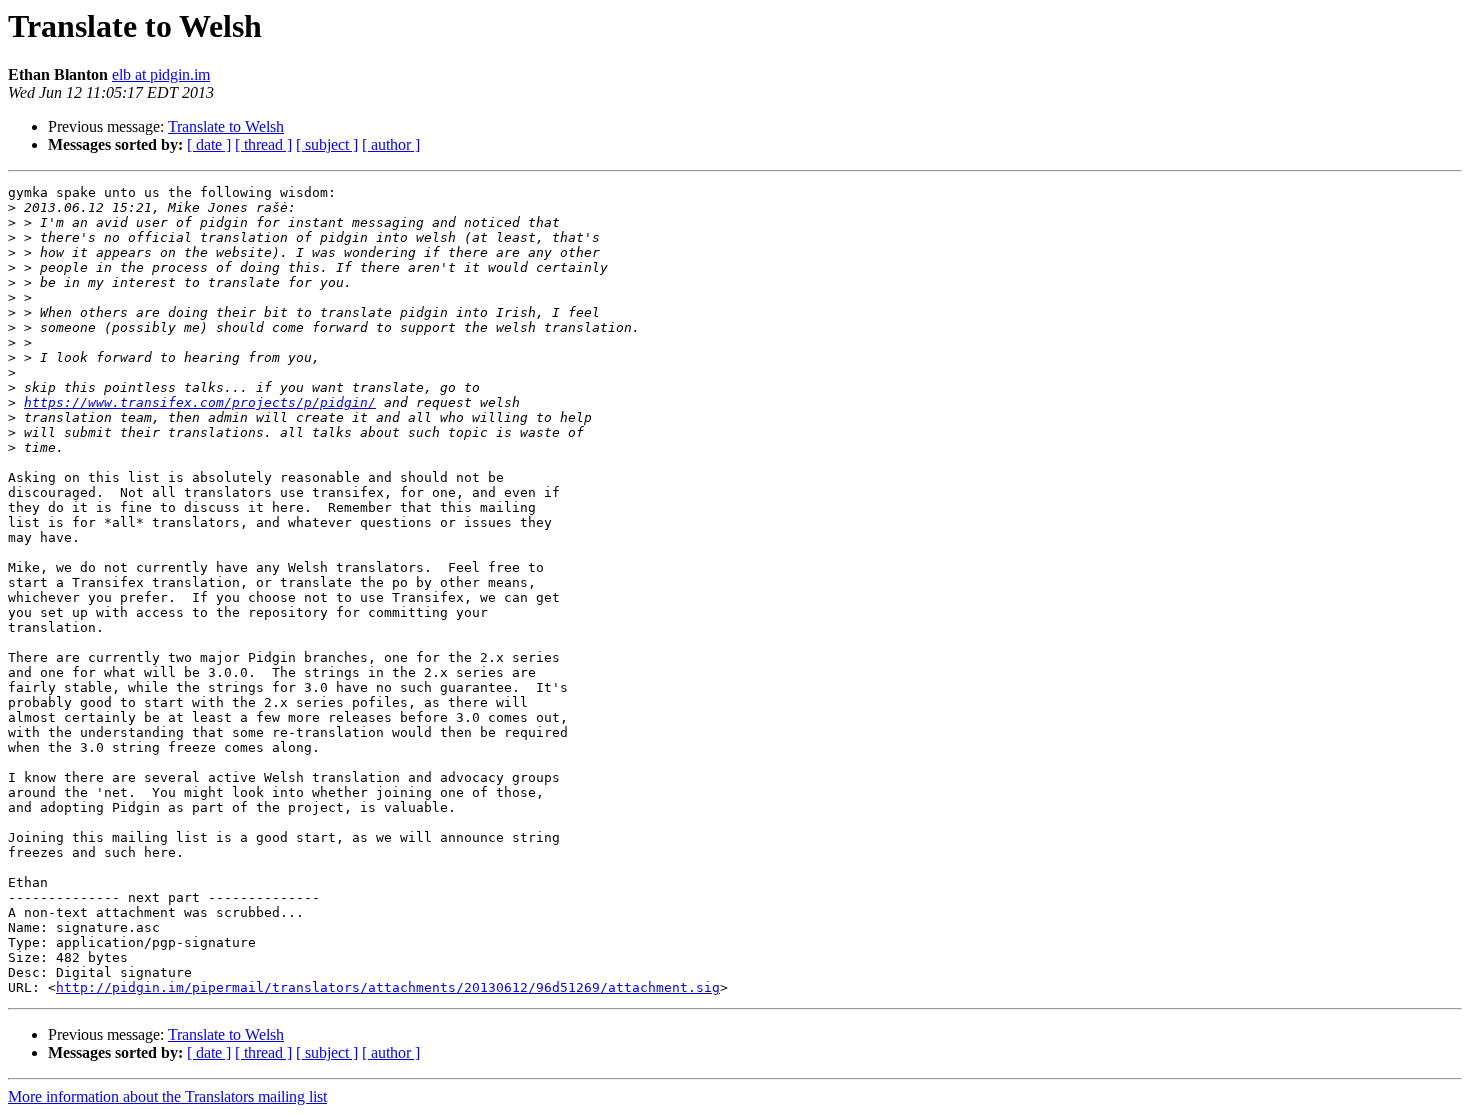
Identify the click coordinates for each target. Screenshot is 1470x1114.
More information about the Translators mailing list (167, 1096)
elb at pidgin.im (161, 74)
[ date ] (209, 144)
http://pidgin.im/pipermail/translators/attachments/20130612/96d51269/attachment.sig (388, 987)
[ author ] (391, 144)
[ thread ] (263, 144)
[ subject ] (327, 144)
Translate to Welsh (226, 126)
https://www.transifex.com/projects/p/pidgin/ (200, 402)
